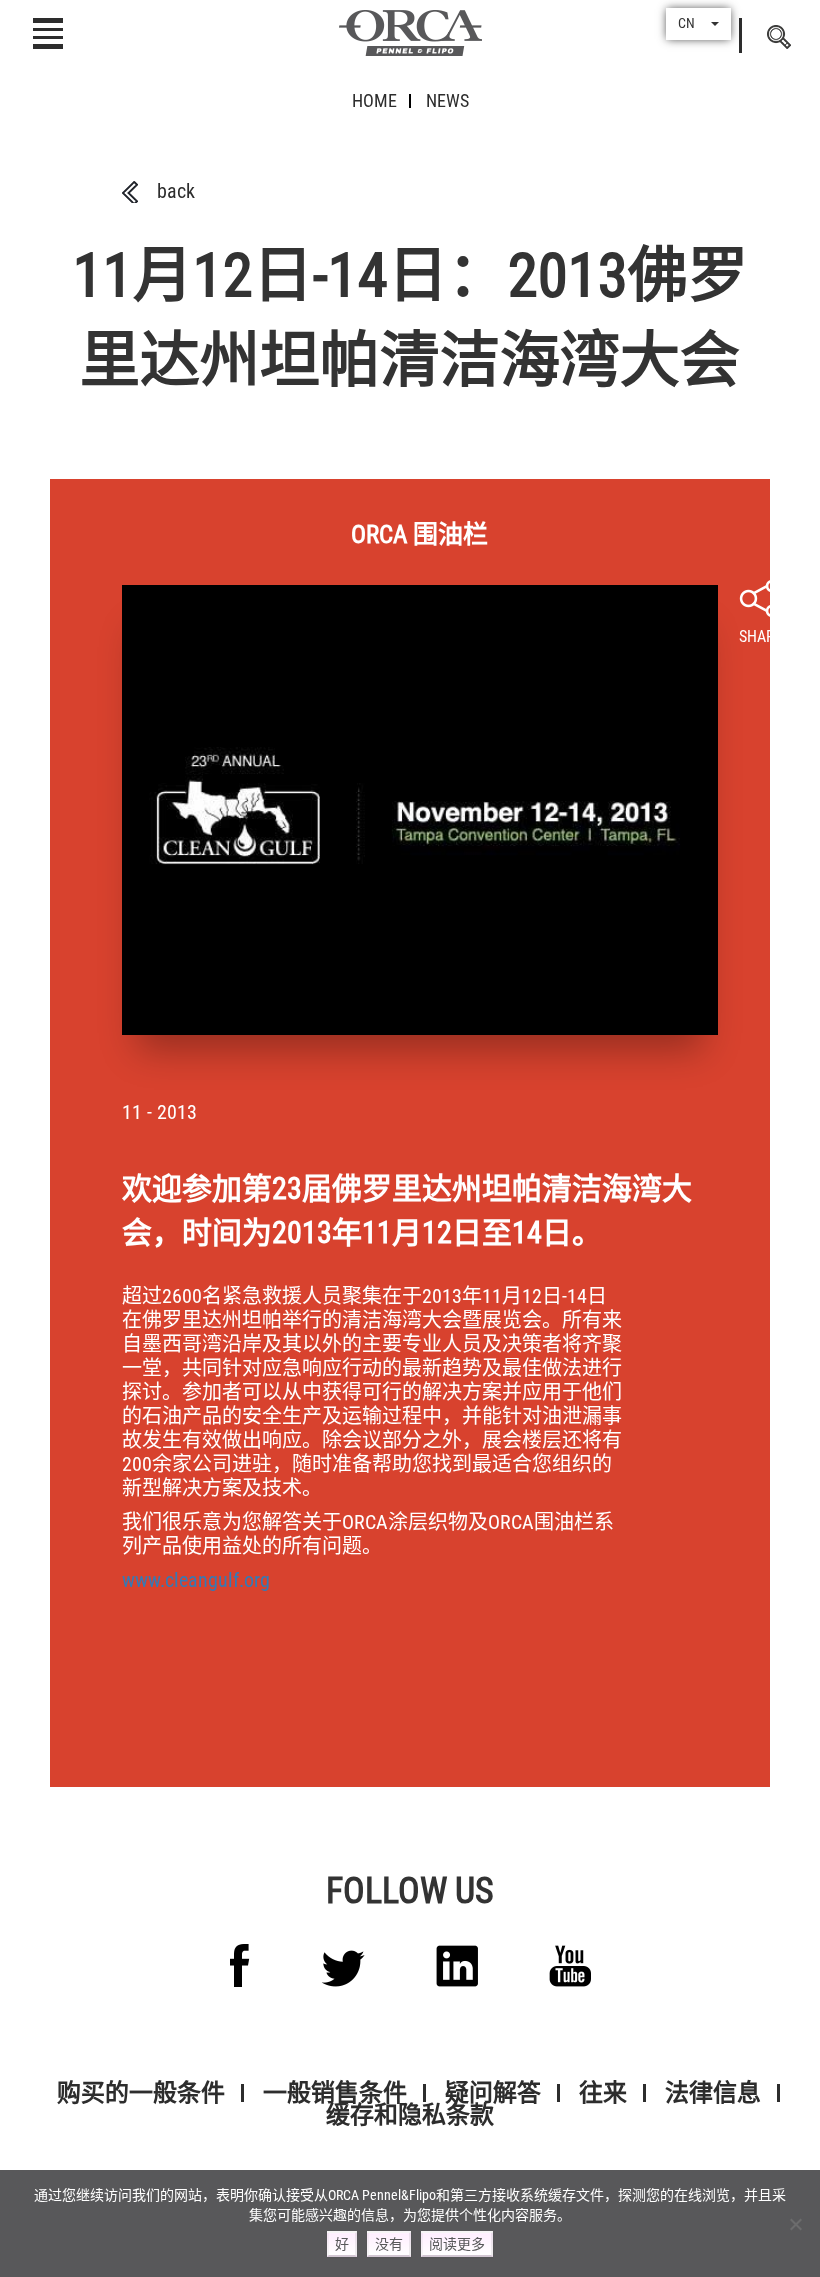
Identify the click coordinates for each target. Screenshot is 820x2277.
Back (176, 191)
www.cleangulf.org (196, 1580)
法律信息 (713, 2093)
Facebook (240, 1965)
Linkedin (457, 1966)
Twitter (343, 1968)
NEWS (447, 100)
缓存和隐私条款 (410, 2115)
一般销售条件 (335, 2093)
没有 (389, 2244)
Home (374, 100)
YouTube (570, 1966)
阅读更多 (457, 2244)
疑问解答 (493, 2093)
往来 (603, 2093)
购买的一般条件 (141, 2093)
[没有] (795, 2224)
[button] (698, 24)
